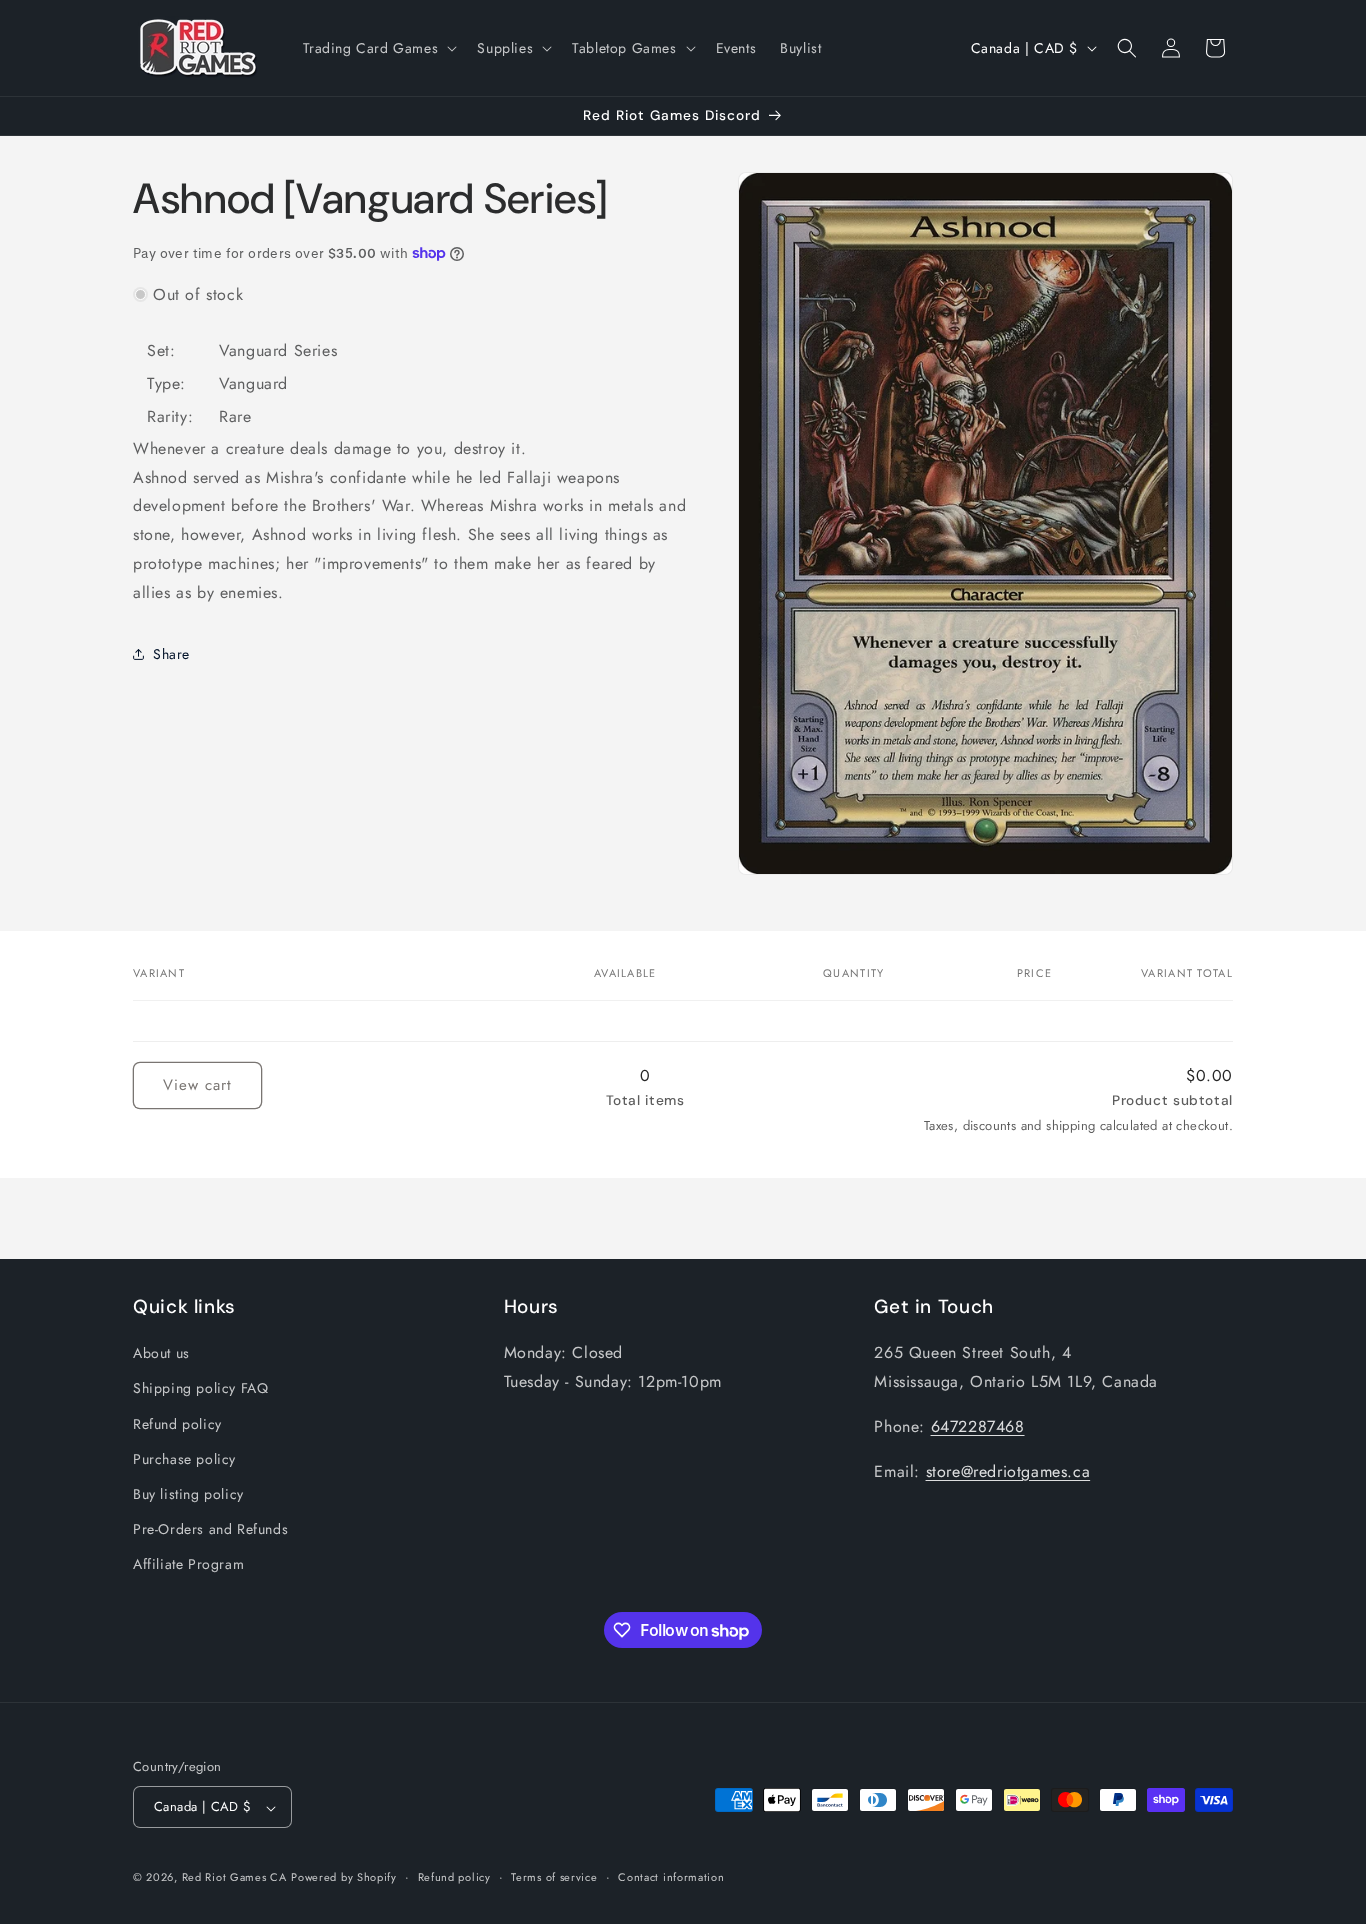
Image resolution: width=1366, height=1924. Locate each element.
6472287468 (978, 1425)
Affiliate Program (188, 1564)
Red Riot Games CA (234, 1878)
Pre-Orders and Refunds (210, 1529)
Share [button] (171, 654)
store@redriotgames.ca (1008, 1470)
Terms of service (554, 1877)
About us (161, 1353)
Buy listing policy (188, 1494)
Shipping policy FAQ (200, 1388)
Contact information (671, 1877)
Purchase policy (184, 1458)
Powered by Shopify (344, 1878)
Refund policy (177, 1423)
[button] (378, 48)
